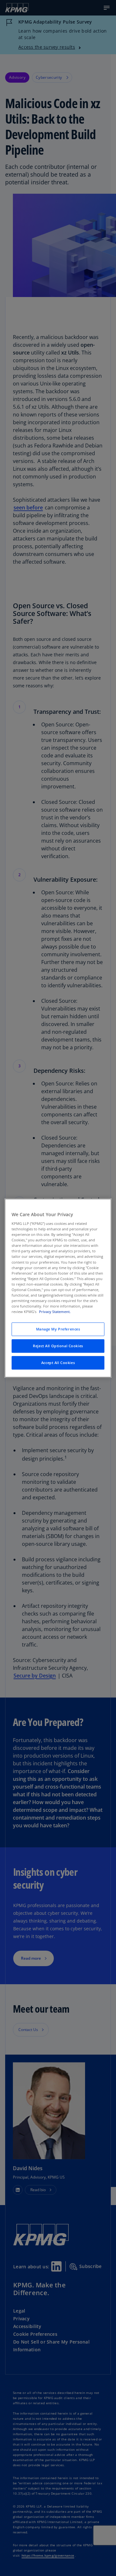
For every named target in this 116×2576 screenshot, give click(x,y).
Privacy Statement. (55, 1312)
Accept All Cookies (58, 1363)
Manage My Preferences (58, 1329)
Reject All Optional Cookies (58, 1346)
